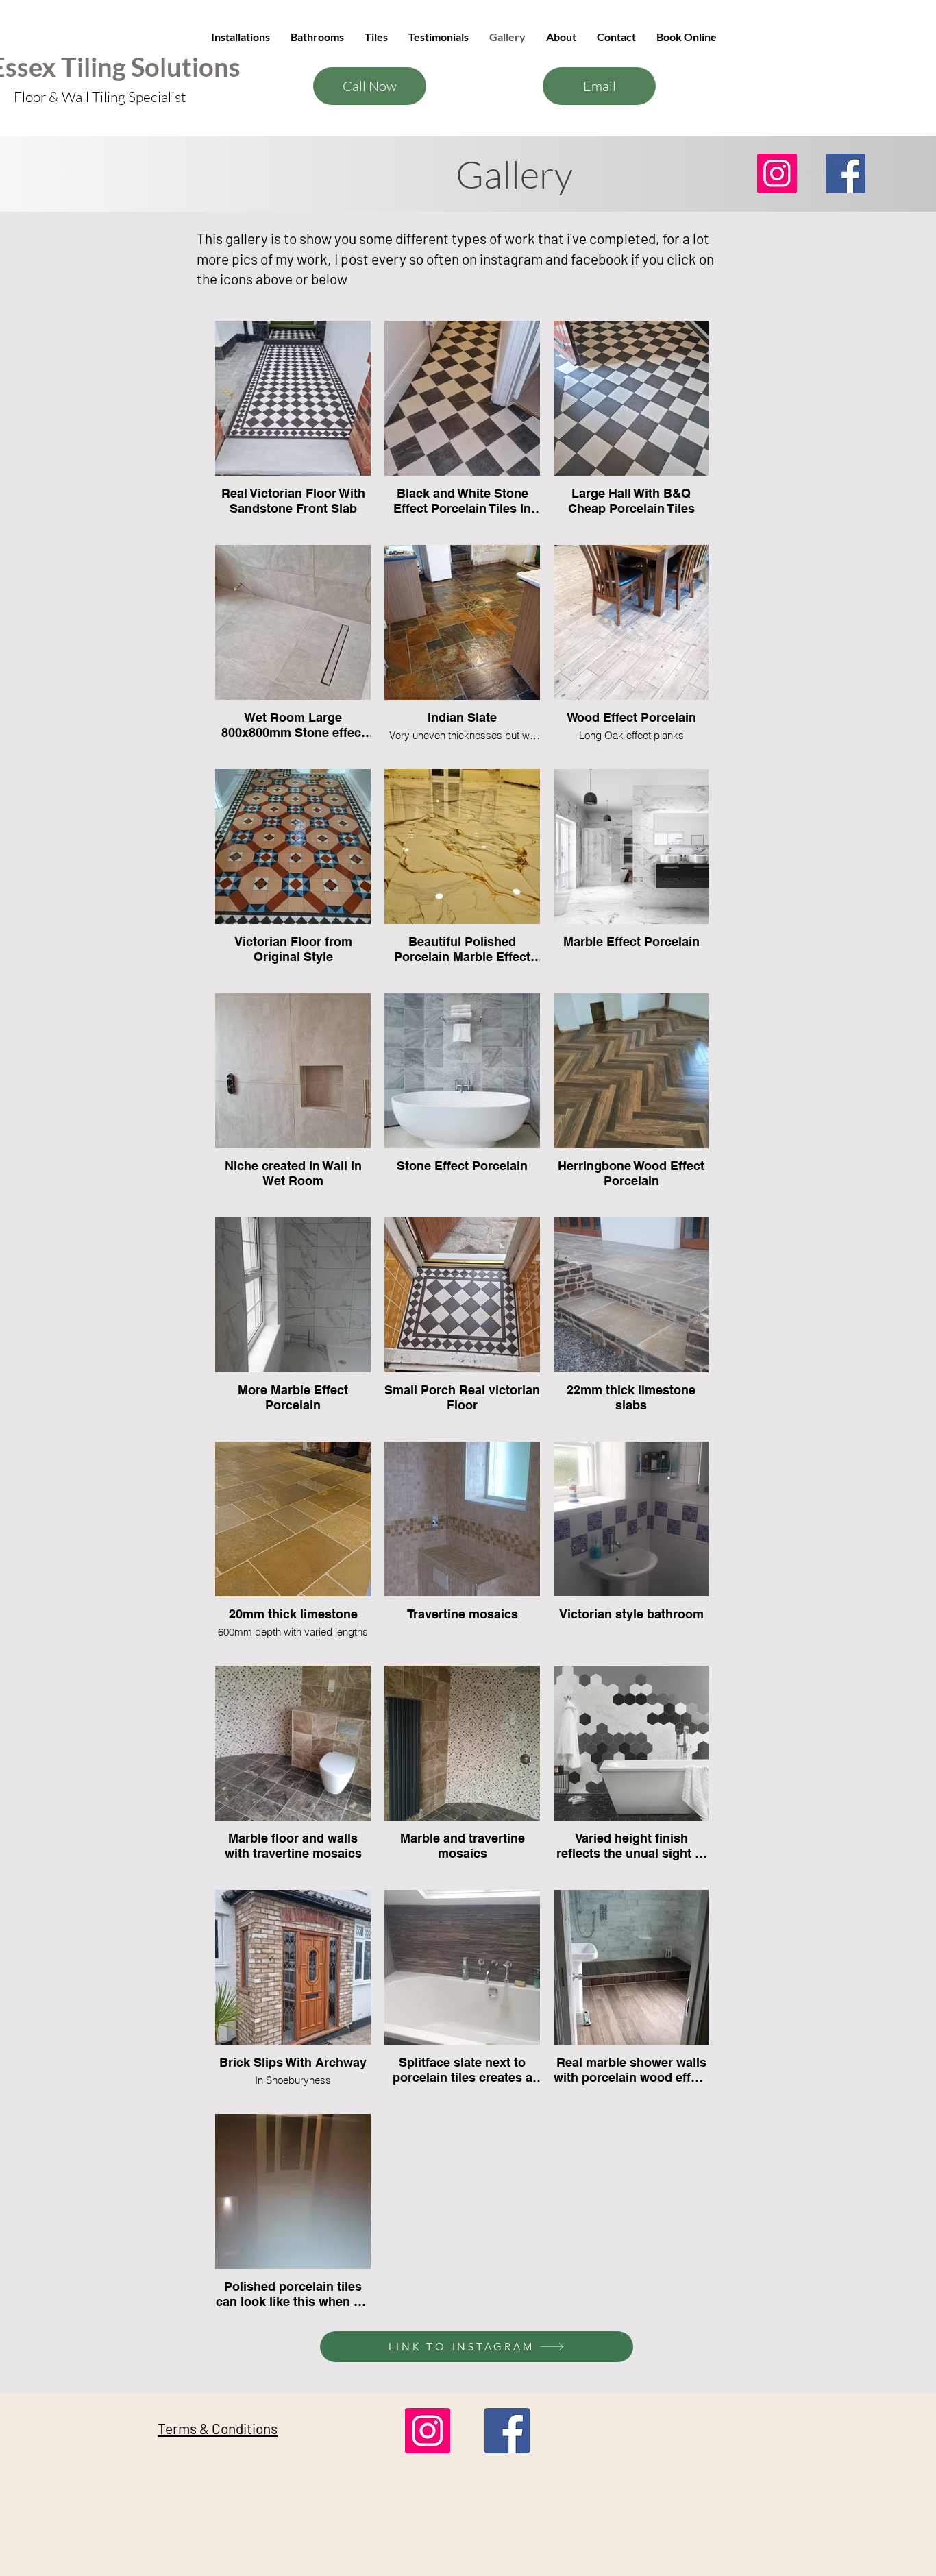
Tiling (96, 66)
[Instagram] (777, 173)
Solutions (186, 66)
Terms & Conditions (218, 2428)
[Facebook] (846, 173)
